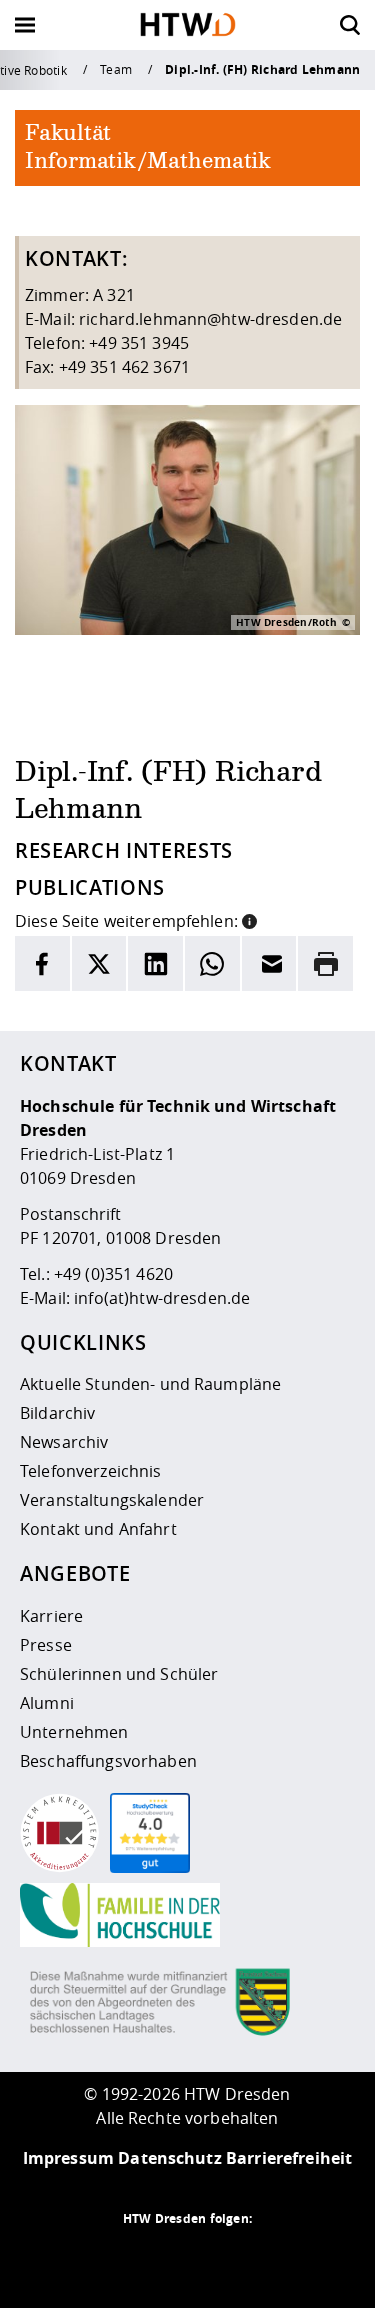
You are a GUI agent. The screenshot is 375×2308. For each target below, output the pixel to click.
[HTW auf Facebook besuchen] (228, 2258)
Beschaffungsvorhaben (108, 1761)
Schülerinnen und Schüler (119, 1674)
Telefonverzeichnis (91, 1471)
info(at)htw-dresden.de (162, 1298)
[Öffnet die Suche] (350, 25)
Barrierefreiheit (289, 2158)
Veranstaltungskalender (112, 1500)
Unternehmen (74, 1732)
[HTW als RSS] (108, 2258)
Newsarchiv (64, 1442)
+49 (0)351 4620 (113, 1274)
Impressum (68, 2158)
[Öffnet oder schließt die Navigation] (25, 25)
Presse (46, 1645)
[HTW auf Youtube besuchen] (268, 2258)
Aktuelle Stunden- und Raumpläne (150, 1384)
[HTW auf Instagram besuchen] (148, 2258)
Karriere (51, 1616)
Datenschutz (170, 2158)
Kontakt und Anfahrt (98, 1529)
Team (116, 69)
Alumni (47, 1703)
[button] (249, 919)
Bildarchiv (57, 1413)
